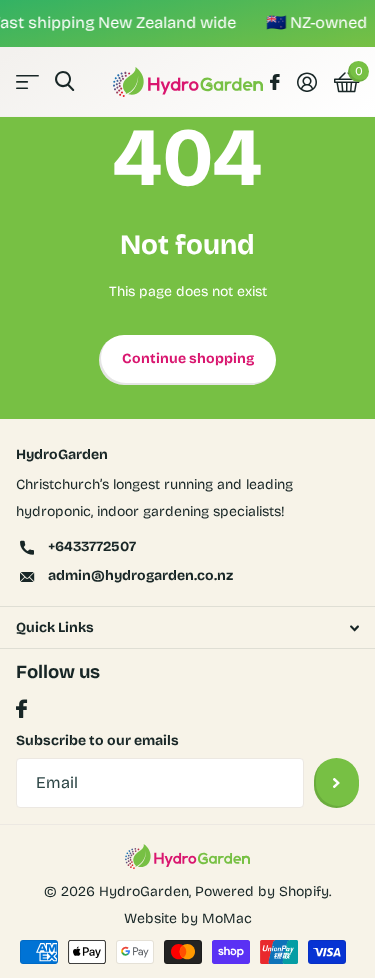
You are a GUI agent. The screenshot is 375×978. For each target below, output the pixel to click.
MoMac (227, 918)
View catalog (27, 81)
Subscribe (336, 783)
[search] (64, 81)
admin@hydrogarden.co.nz (140, 575)
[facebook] (21, 709)
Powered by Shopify (262, 891)
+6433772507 (92, 546)
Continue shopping (188, 358)
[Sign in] (306, 82)
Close (187, 627)
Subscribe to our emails (97, 740)
